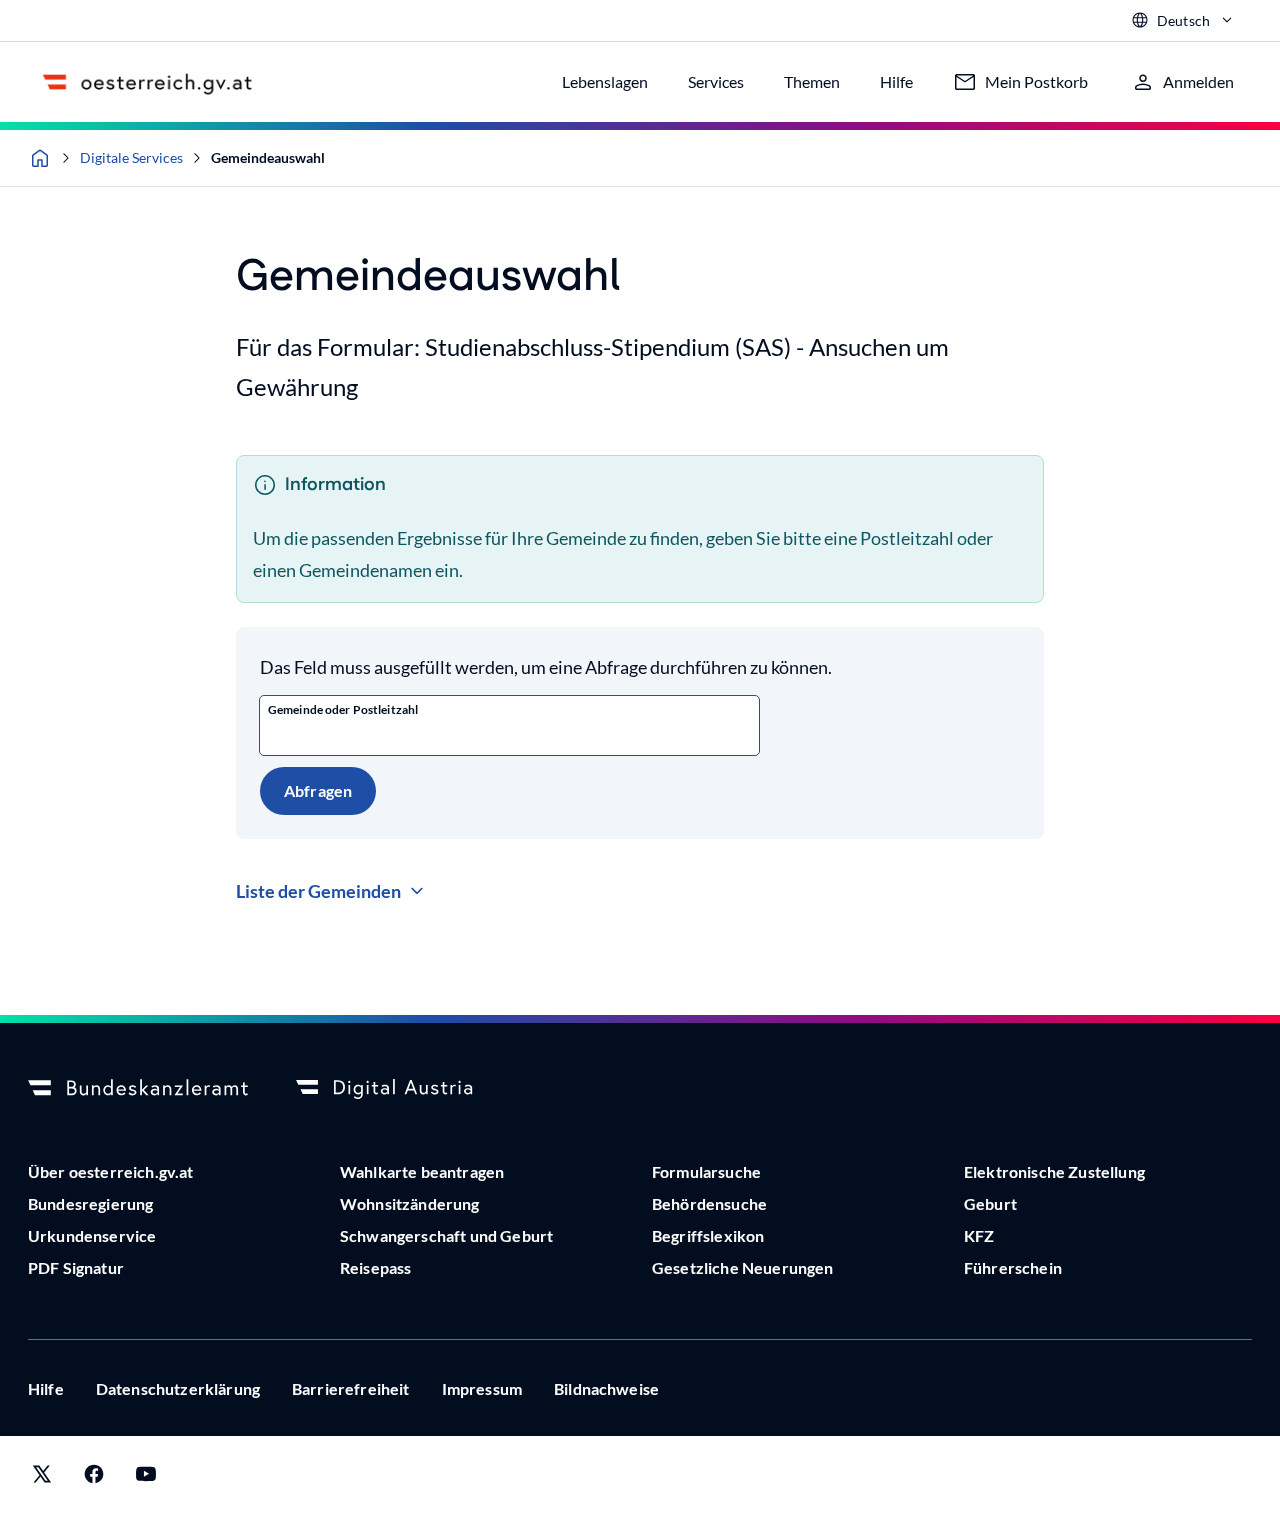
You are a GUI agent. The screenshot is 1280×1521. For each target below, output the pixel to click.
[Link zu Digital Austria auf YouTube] (146, 1478)
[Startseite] (40, 158)
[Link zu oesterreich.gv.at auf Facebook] (94, 1478)
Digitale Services (131, 157)
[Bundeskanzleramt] (138, 1089)
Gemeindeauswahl (268, 157)
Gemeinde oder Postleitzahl (343, 709)
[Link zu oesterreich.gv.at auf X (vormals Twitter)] (42, 1478)
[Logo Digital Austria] (406, 1089)
